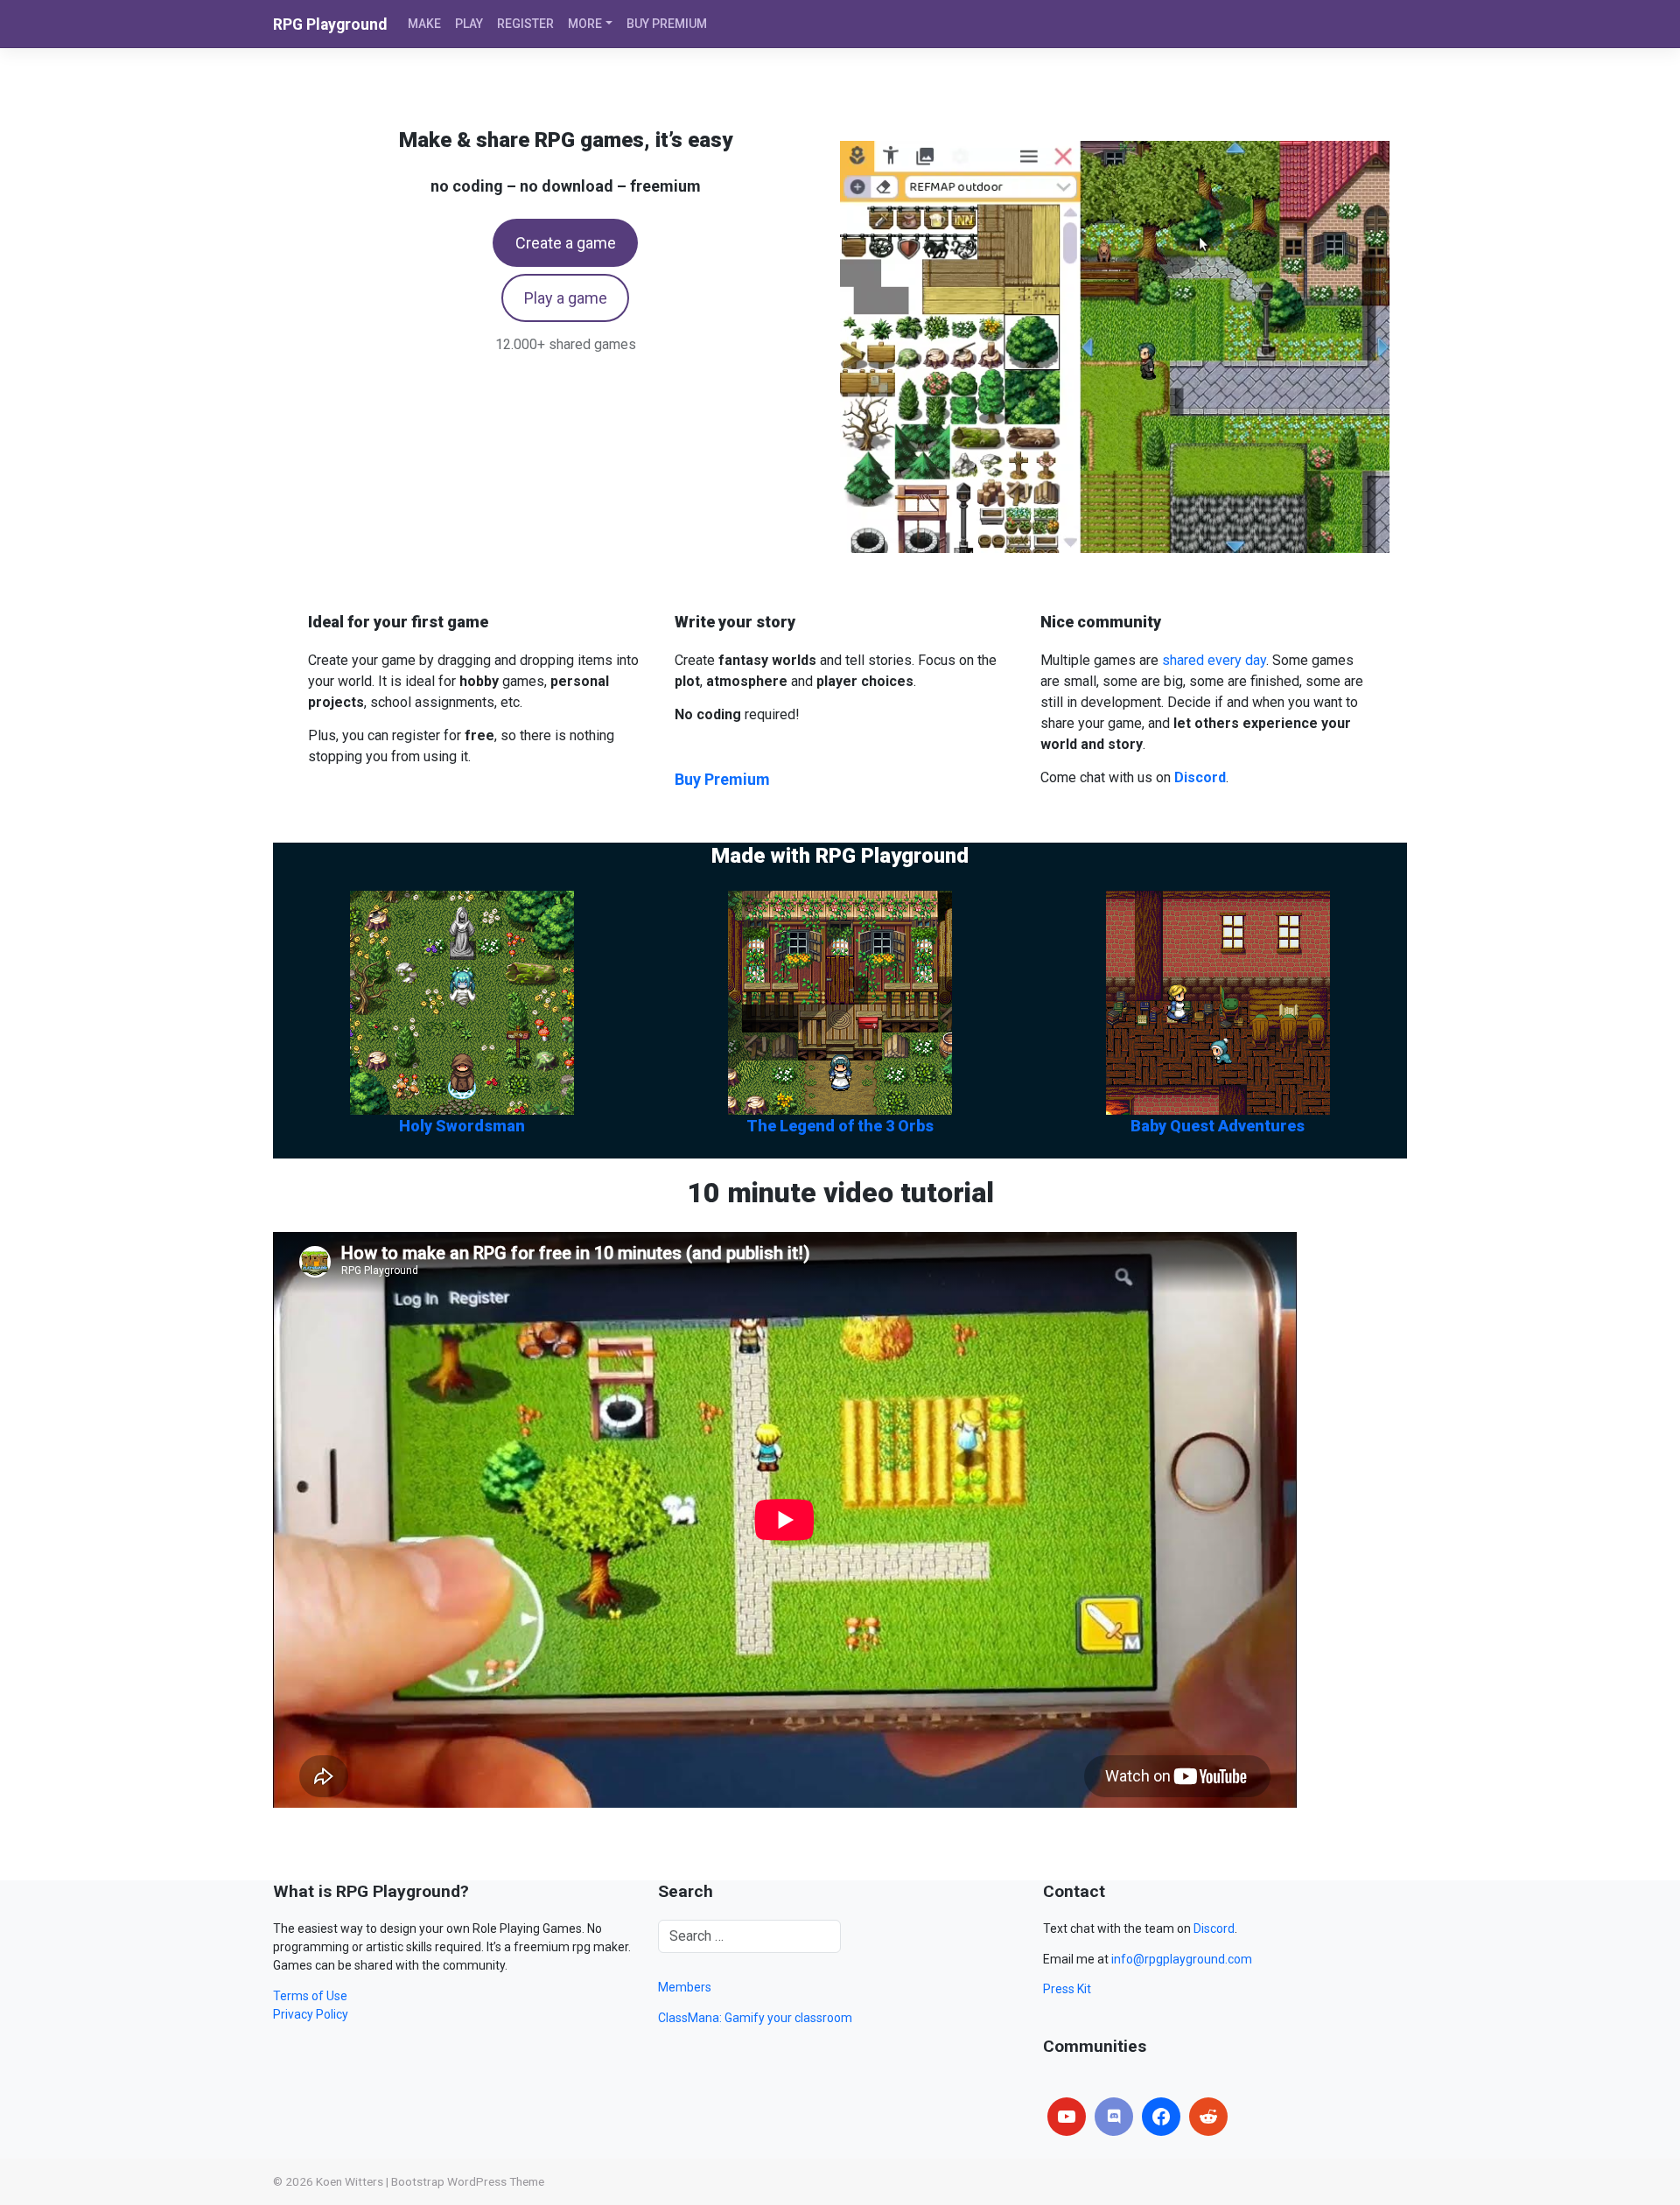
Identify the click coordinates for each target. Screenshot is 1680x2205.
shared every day (1214, 660)
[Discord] (1114, 2117)
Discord (1214, 1928)
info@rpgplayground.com (1182, 1959)
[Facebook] (1161, 2117)
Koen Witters (350, 2181)
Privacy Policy (311, 2014)
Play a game (566, 298)
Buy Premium (722, 779)
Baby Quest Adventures (1218, 1126)
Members (685, 1987)
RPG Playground (330, 24)
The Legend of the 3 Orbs (840, 1126)
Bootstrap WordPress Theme (468, 2181)
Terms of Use (310, 1996)
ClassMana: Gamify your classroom (755, 2018)
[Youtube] (1067, 2117)
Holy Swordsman (462, 1126)
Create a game (566, 243)
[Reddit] (1208, 2117)
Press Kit (1067, 1989)
